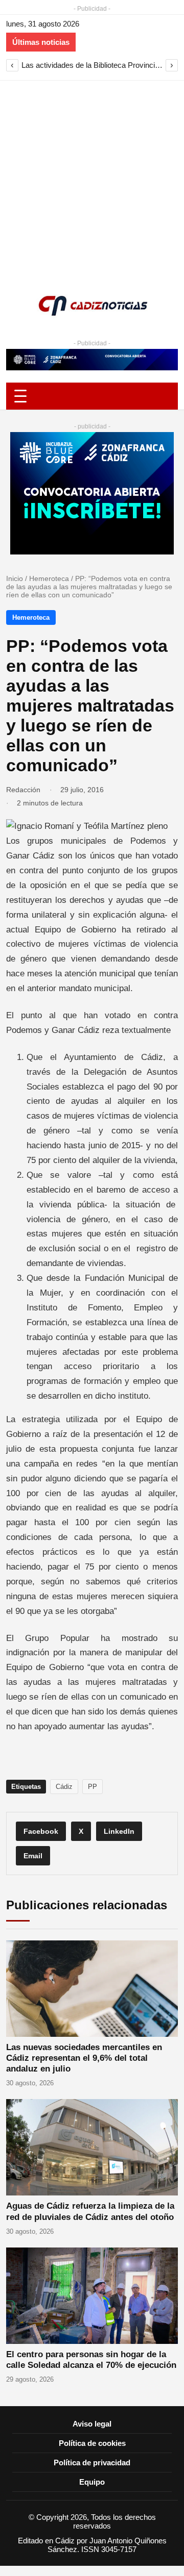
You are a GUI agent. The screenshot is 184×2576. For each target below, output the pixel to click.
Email (33, 1856)
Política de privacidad (92, 2463)
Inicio (15, 578)
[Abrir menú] (92, 396)
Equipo (92, 2482)
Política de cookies (92, 2443)
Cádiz (64, 1787)
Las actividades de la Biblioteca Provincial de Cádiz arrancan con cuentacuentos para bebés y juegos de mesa (92, 65)
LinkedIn (119, 1831)
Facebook (41, 1831)
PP (93, 1787)
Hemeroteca (49, 578)
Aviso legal (92, 2424)
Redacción (23, 790)
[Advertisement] (92, 178)
